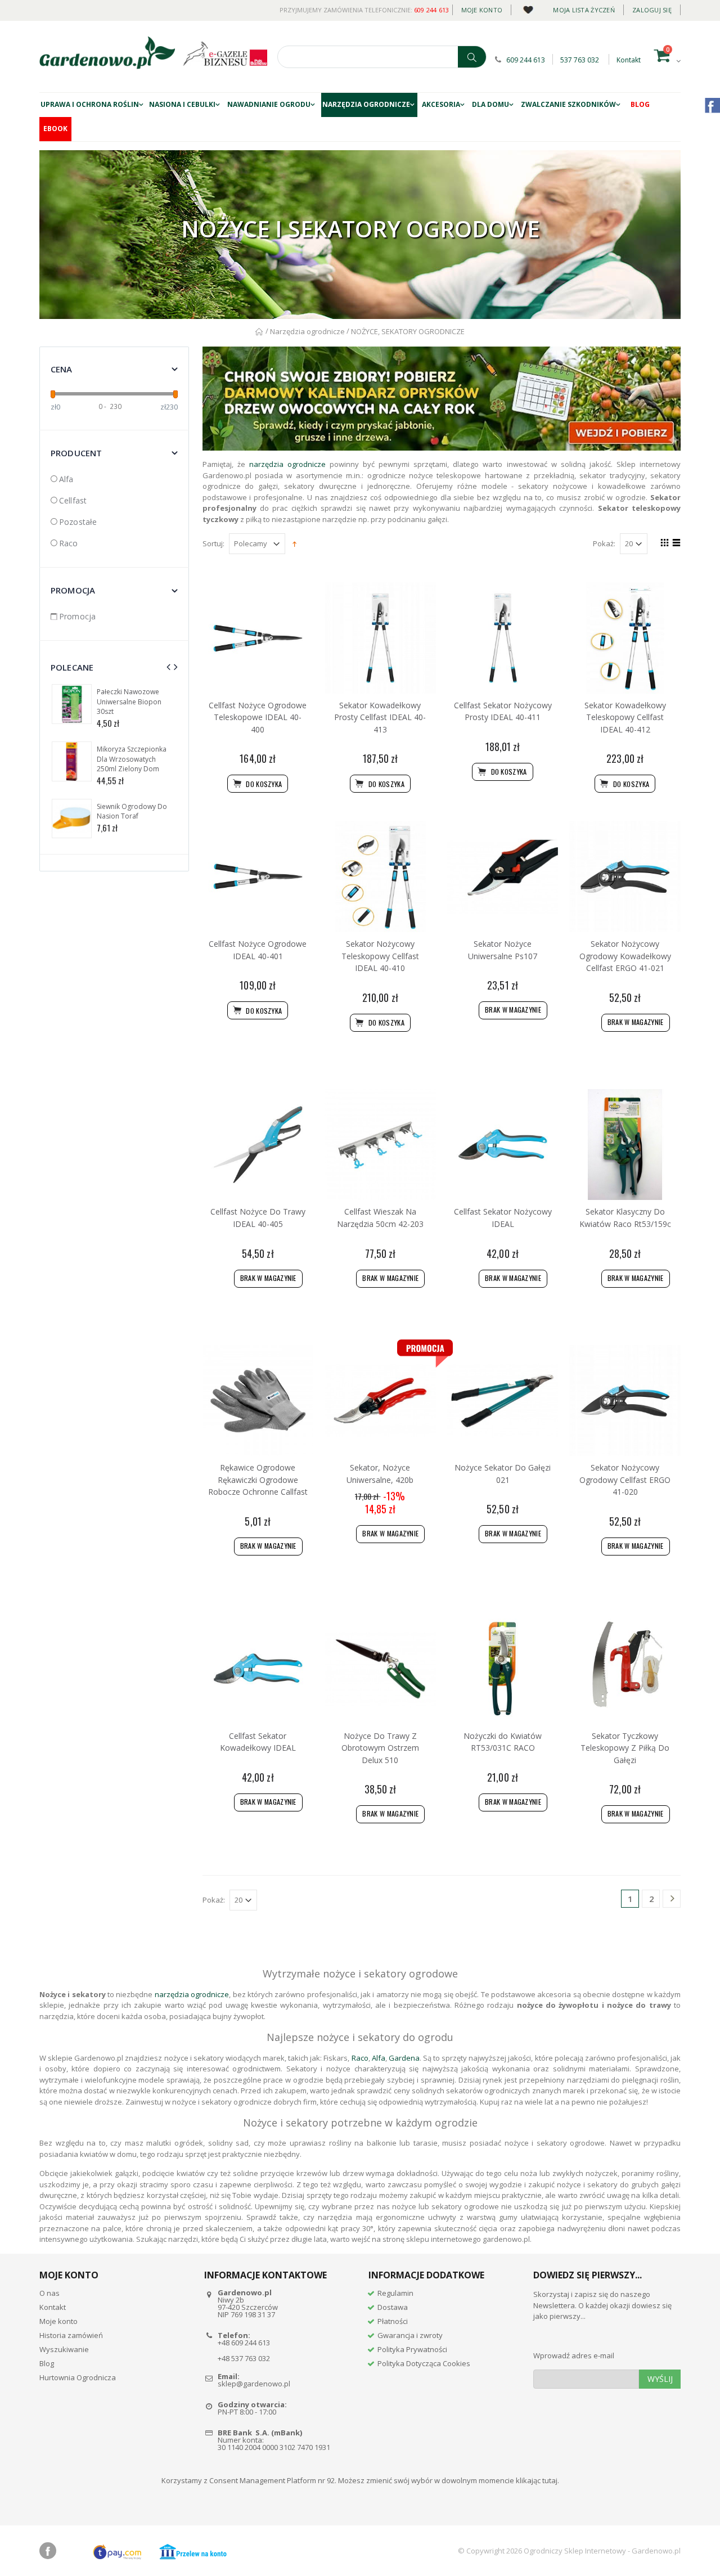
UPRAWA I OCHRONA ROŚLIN (90, 104)
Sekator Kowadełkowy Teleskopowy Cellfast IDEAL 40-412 (625, 717)
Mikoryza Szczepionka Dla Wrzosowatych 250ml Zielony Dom (132, 759)
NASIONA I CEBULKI (182, 104)
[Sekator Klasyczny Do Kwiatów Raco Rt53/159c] (625, 1145)
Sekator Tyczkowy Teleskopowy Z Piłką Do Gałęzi (625, 1748)
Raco (69, 543)
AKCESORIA (441, 104)
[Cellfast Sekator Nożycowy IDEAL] (503, 1145)
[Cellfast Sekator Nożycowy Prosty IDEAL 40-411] (503, 638)
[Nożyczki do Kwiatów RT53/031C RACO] (503, 1669)
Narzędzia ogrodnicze (366, 104)
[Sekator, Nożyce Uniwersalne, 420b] (380, 1401)
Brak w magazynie (513, 1010)
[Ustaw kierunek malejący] (294, 543)
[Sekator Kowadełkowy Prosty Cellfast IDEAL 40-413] (380, 638)
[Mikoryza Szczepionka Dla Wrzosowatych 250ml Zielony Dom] (72, 761)
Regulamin (395, 2293)
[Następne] (672, 1900)
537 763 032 (580, 60)
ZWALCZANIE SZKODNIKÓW (568, 104)
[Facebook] (48, 2551)
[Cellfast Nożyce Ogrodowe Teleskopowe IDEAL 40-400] (258, 638)
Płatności (393, 2321)
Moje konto (482, 10)
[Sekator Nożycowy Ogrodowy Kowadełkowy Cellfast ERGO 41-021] (625, 876)
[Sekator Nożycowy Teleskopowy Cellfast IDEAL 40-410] (380, 876)
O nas (49, 2293)
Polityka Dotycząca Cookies (424, 2363)
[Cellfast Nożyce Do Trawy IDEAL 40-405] (258, 1145)
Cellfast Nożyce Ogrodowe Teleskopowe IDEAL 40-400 (258, 717)
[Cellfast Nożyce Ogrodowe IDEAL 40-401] (258, 876)
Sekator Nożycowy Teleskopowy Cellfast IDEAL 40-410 (380, 956)
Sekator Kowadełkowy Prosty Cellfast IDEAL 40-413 (380, 717)
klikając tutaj (537, 2480)
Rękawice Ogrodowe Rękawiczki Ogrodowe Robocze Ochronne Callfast (258, 1480)
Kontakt (629, 60)
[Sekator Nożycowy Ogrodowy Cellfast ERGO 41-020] (625, 1401)
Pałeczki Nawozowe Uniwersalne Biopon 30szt (129, 702)
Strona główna (260, 332)
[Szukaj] (472, 57)
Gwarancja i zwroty (410, 2335)
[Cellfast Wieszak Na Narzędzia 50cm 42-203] (380, 1145)
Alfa (66, 479)
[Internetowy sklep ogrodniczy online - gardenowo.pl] (107, 53)
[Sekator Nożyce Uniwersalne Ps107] (503, 876)
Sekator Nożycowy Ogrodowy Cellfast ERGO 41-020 (625, 1480)
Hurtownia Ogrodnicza (78, 2377)
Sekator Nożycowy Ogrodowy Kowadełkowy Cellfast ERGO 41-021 (625, 956)
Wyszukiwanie (64, 2349)
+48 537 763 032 (244, 2358)
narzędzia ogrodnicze (287, 464)
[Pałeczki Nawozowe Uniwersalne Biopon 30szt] (72, 704)
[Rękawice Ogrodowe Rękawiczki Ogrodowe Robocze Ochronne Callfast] (258, 1401)
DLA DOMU (490, 104)
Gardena (404, 2058)
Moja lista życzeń (584, 10)
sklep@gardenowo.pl (254, 2384)
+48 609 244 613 (244, 2343)
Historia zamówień (71, 2335)
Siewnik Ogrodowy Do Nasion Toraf (132, 812)
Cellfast (73, 500)
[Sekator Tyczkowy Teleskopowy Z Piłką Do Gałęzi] (625, 1669)
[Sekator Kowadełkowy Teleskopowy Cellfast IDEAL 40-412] (625, 638)
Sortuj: (213, 544)
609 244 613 (432, 10)
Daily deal (528, 8)
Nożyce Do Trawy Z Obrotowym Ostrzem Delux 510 (380, 1748)
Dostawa (393, 2307)
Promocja (77, 616)
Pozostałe (78, 522)
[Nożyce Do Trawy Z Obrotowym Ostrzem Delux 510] (380, 1669)
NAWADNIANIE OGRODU (269, 104)
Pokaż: (604, 544)
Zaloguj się (652, 10)
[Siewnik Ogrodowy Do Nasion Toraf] (72, 819)
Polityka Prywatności (412, 2349)
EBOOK (55, 129)
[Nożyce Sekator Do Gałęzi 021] (503, 1401)
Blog (640, 104)
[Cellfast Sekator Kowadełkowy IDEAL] (258, 1669)
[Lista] (675, 544)
